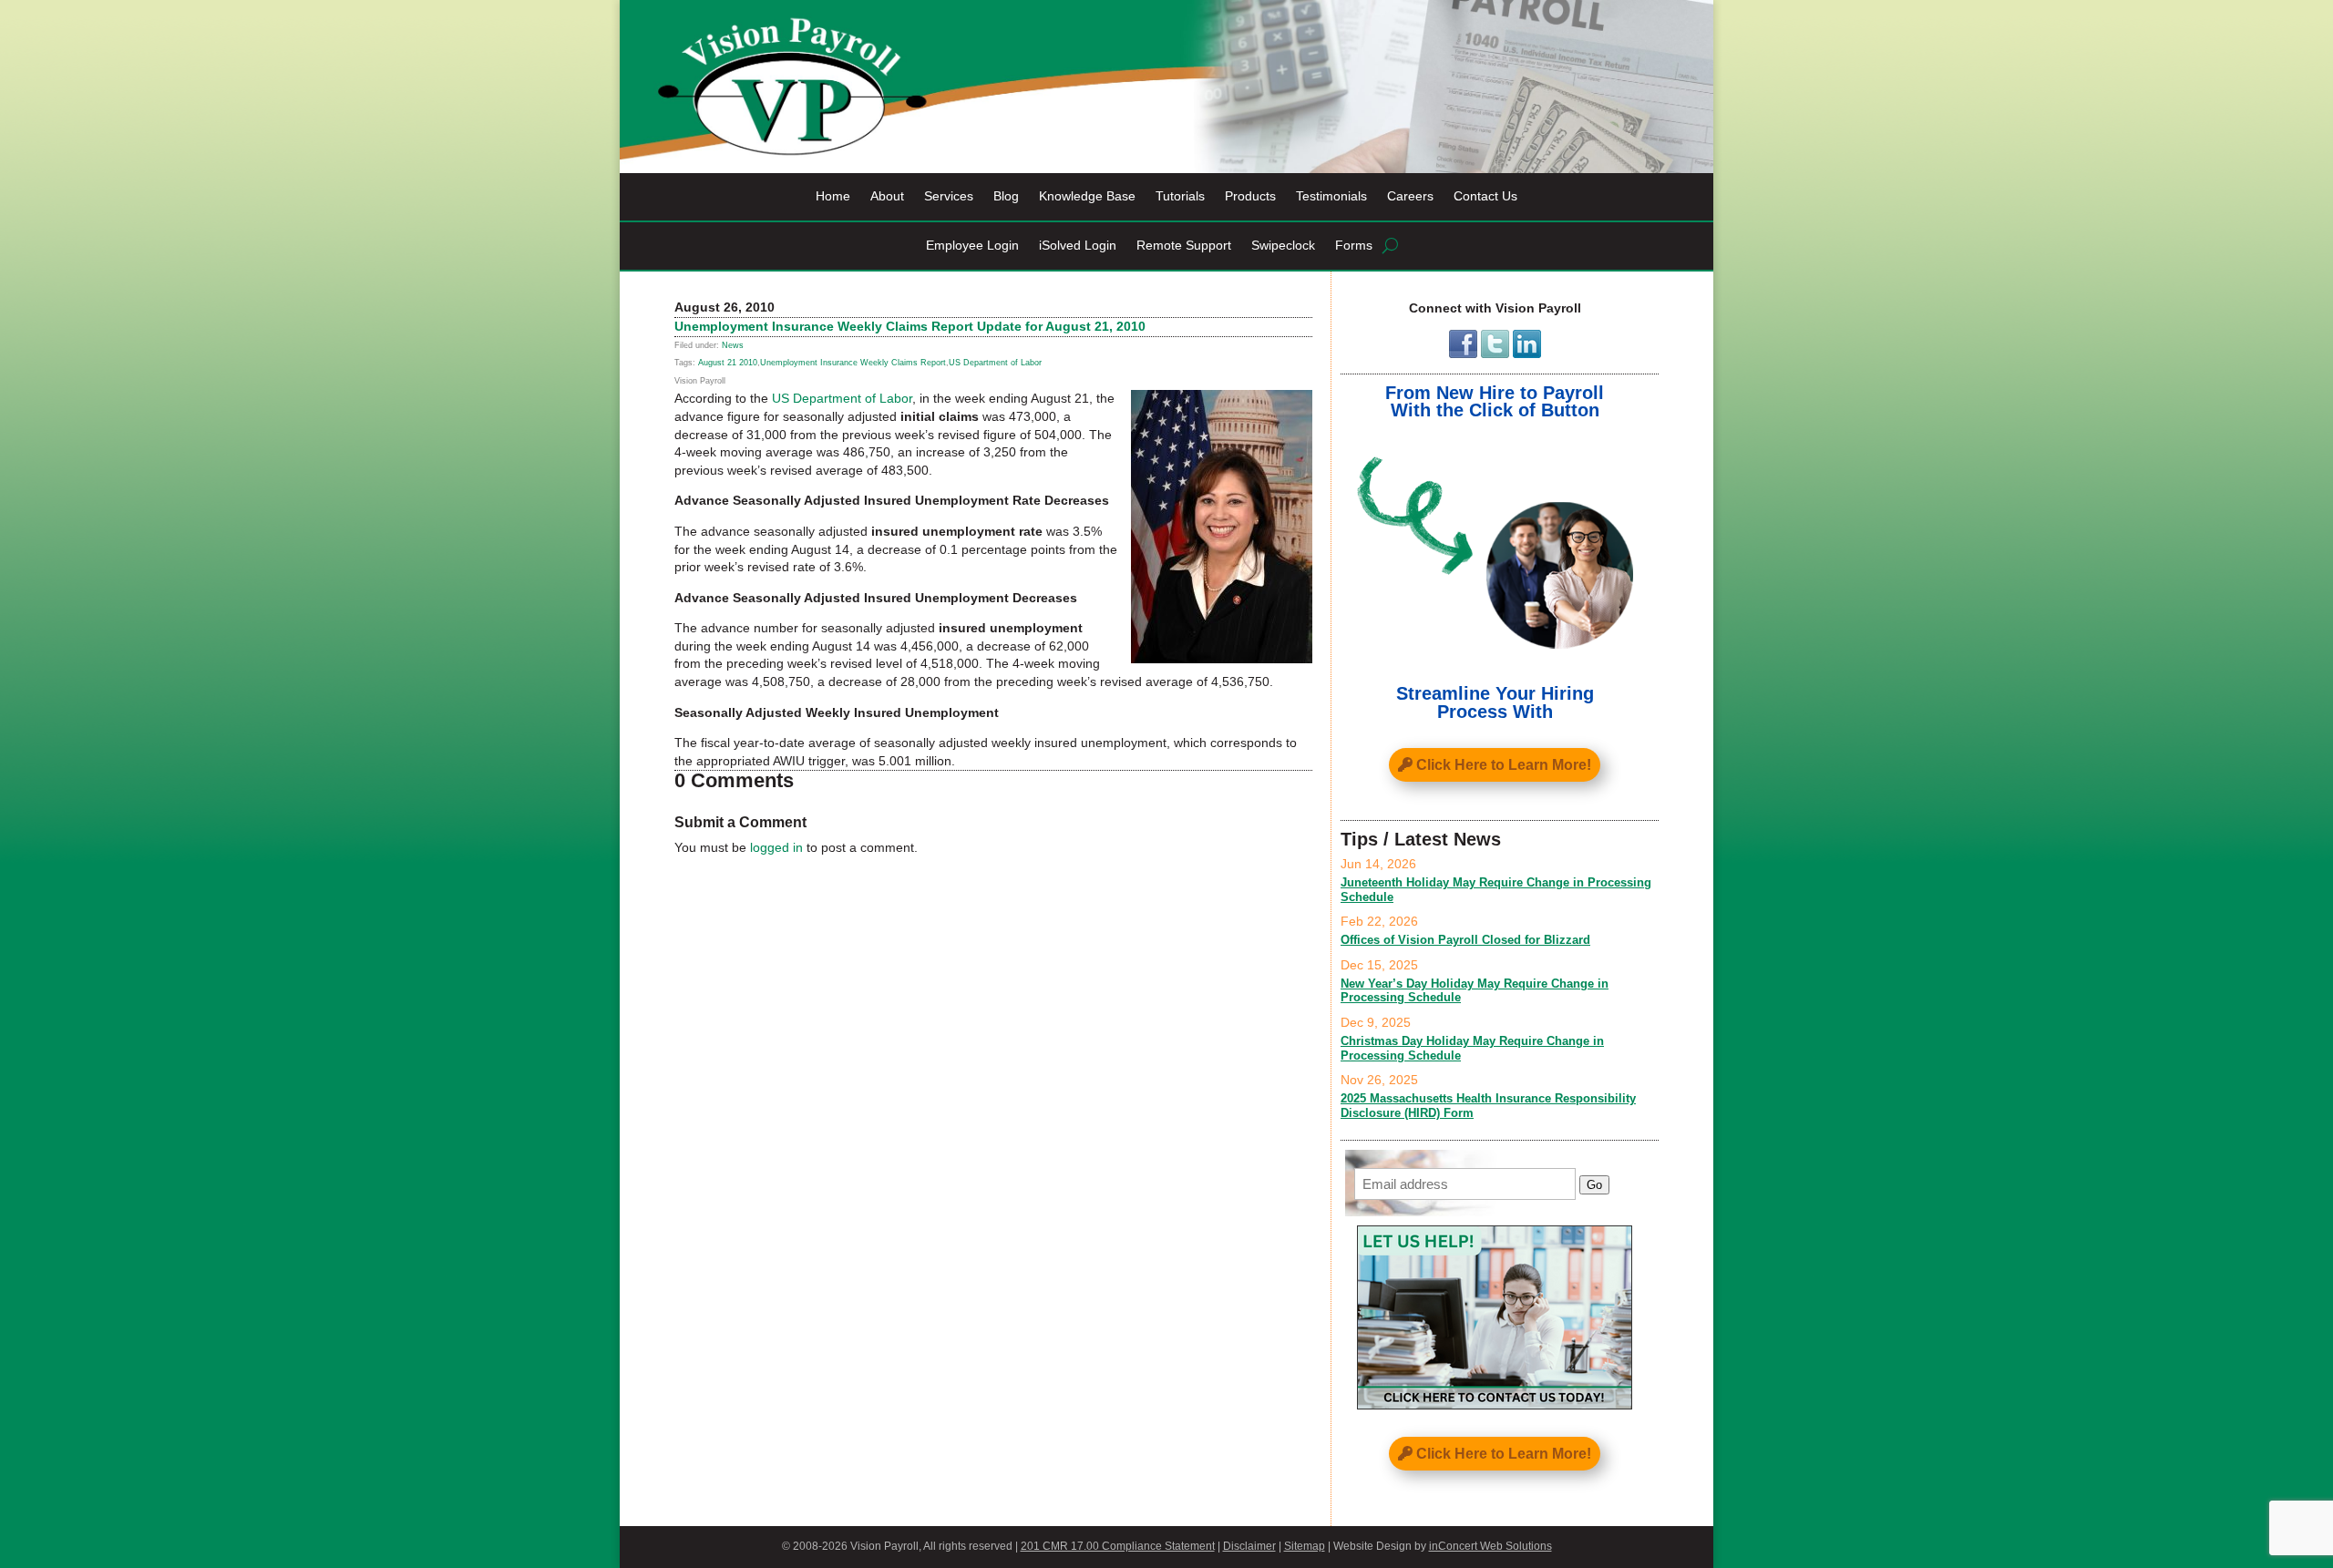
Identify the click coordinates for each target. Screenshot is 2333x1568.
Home (833, 196)
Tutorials (1180, 196)
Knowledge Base (1087, 196)
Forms (1354, 246)
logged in (776, 847)
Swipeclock (1283, 246)
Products (1250, 196)
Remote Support (1184, 246)
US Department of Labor (995, 363)
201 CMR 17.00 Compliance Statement (1118, 1546)
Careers (1410, 196)
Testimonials (1331, 196)
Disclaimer (1249, 1546)
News (733, 345)
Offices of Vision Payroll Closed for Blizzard (1465, 940)
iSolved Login (1078, 246)
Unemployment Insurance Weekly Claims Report (853, 363)
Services (949, 196)
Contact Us (1485, 196)
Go (1594, 1185)
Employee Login (972, 246)
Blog (1006, 196)
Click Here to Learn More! (1504, 765)
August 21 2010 (728, 363)
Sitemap (1305, 1546)
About (887, 196)
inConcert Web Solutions (1490, 1546)
